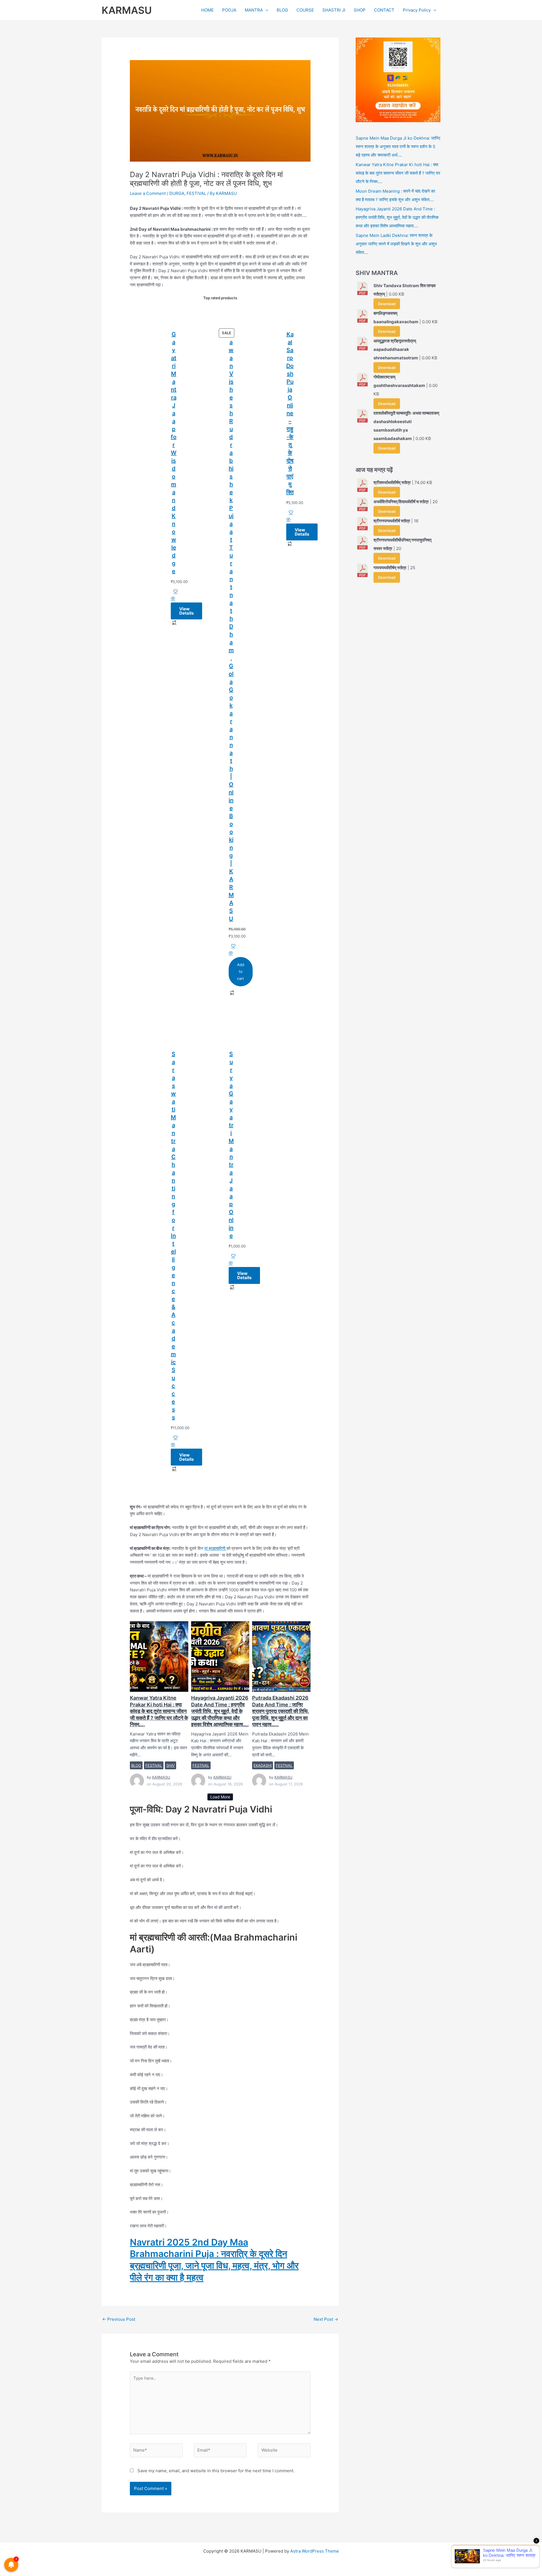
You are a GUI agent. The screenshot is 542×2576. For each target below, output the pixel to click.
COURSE (305, 10)
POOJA (229, 10)
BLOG (282, 10)
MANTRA (254, 10)
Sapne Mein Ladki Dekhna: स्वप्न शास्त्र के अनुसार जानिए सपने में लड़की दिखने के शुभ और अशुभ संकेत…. (396, 244)
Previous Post (119, 2319)
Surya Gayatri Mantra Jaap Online (231, 1145)
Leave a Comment (148, 193)
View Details (186, 611)
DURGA (177, 193)
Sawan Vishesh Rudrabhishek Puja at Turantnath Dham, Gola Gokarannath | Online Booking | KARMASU (231, 626)
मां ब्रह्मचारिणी (215, 1548)
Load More (220, 1797)
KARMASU (127, 10)
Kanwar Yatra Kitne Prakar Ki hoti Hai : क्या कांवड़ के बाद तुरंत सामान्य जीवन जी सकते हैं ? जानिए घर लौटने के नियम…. (159, 1656)
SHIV (171, 1765)
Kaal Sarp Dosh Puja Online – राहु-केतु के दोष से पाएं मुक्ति (290, 413)
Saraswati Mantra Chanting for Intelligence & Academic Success (173, 1236)
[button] (265, 10)
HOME (207, 10)
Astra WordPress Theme (315, 2551)
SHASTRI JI (334, 10)
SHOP (360, 10)
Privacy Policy (417, 10)
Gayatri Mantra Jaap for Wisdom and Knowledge (174, 453)
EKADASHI (263, 1765)
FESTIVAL (196, 193)
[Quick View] (173, 599)
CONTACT (384, 10)
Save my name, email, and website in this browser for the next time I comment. (216, 2471)
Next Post (326, 2319)
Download (387, 304)
